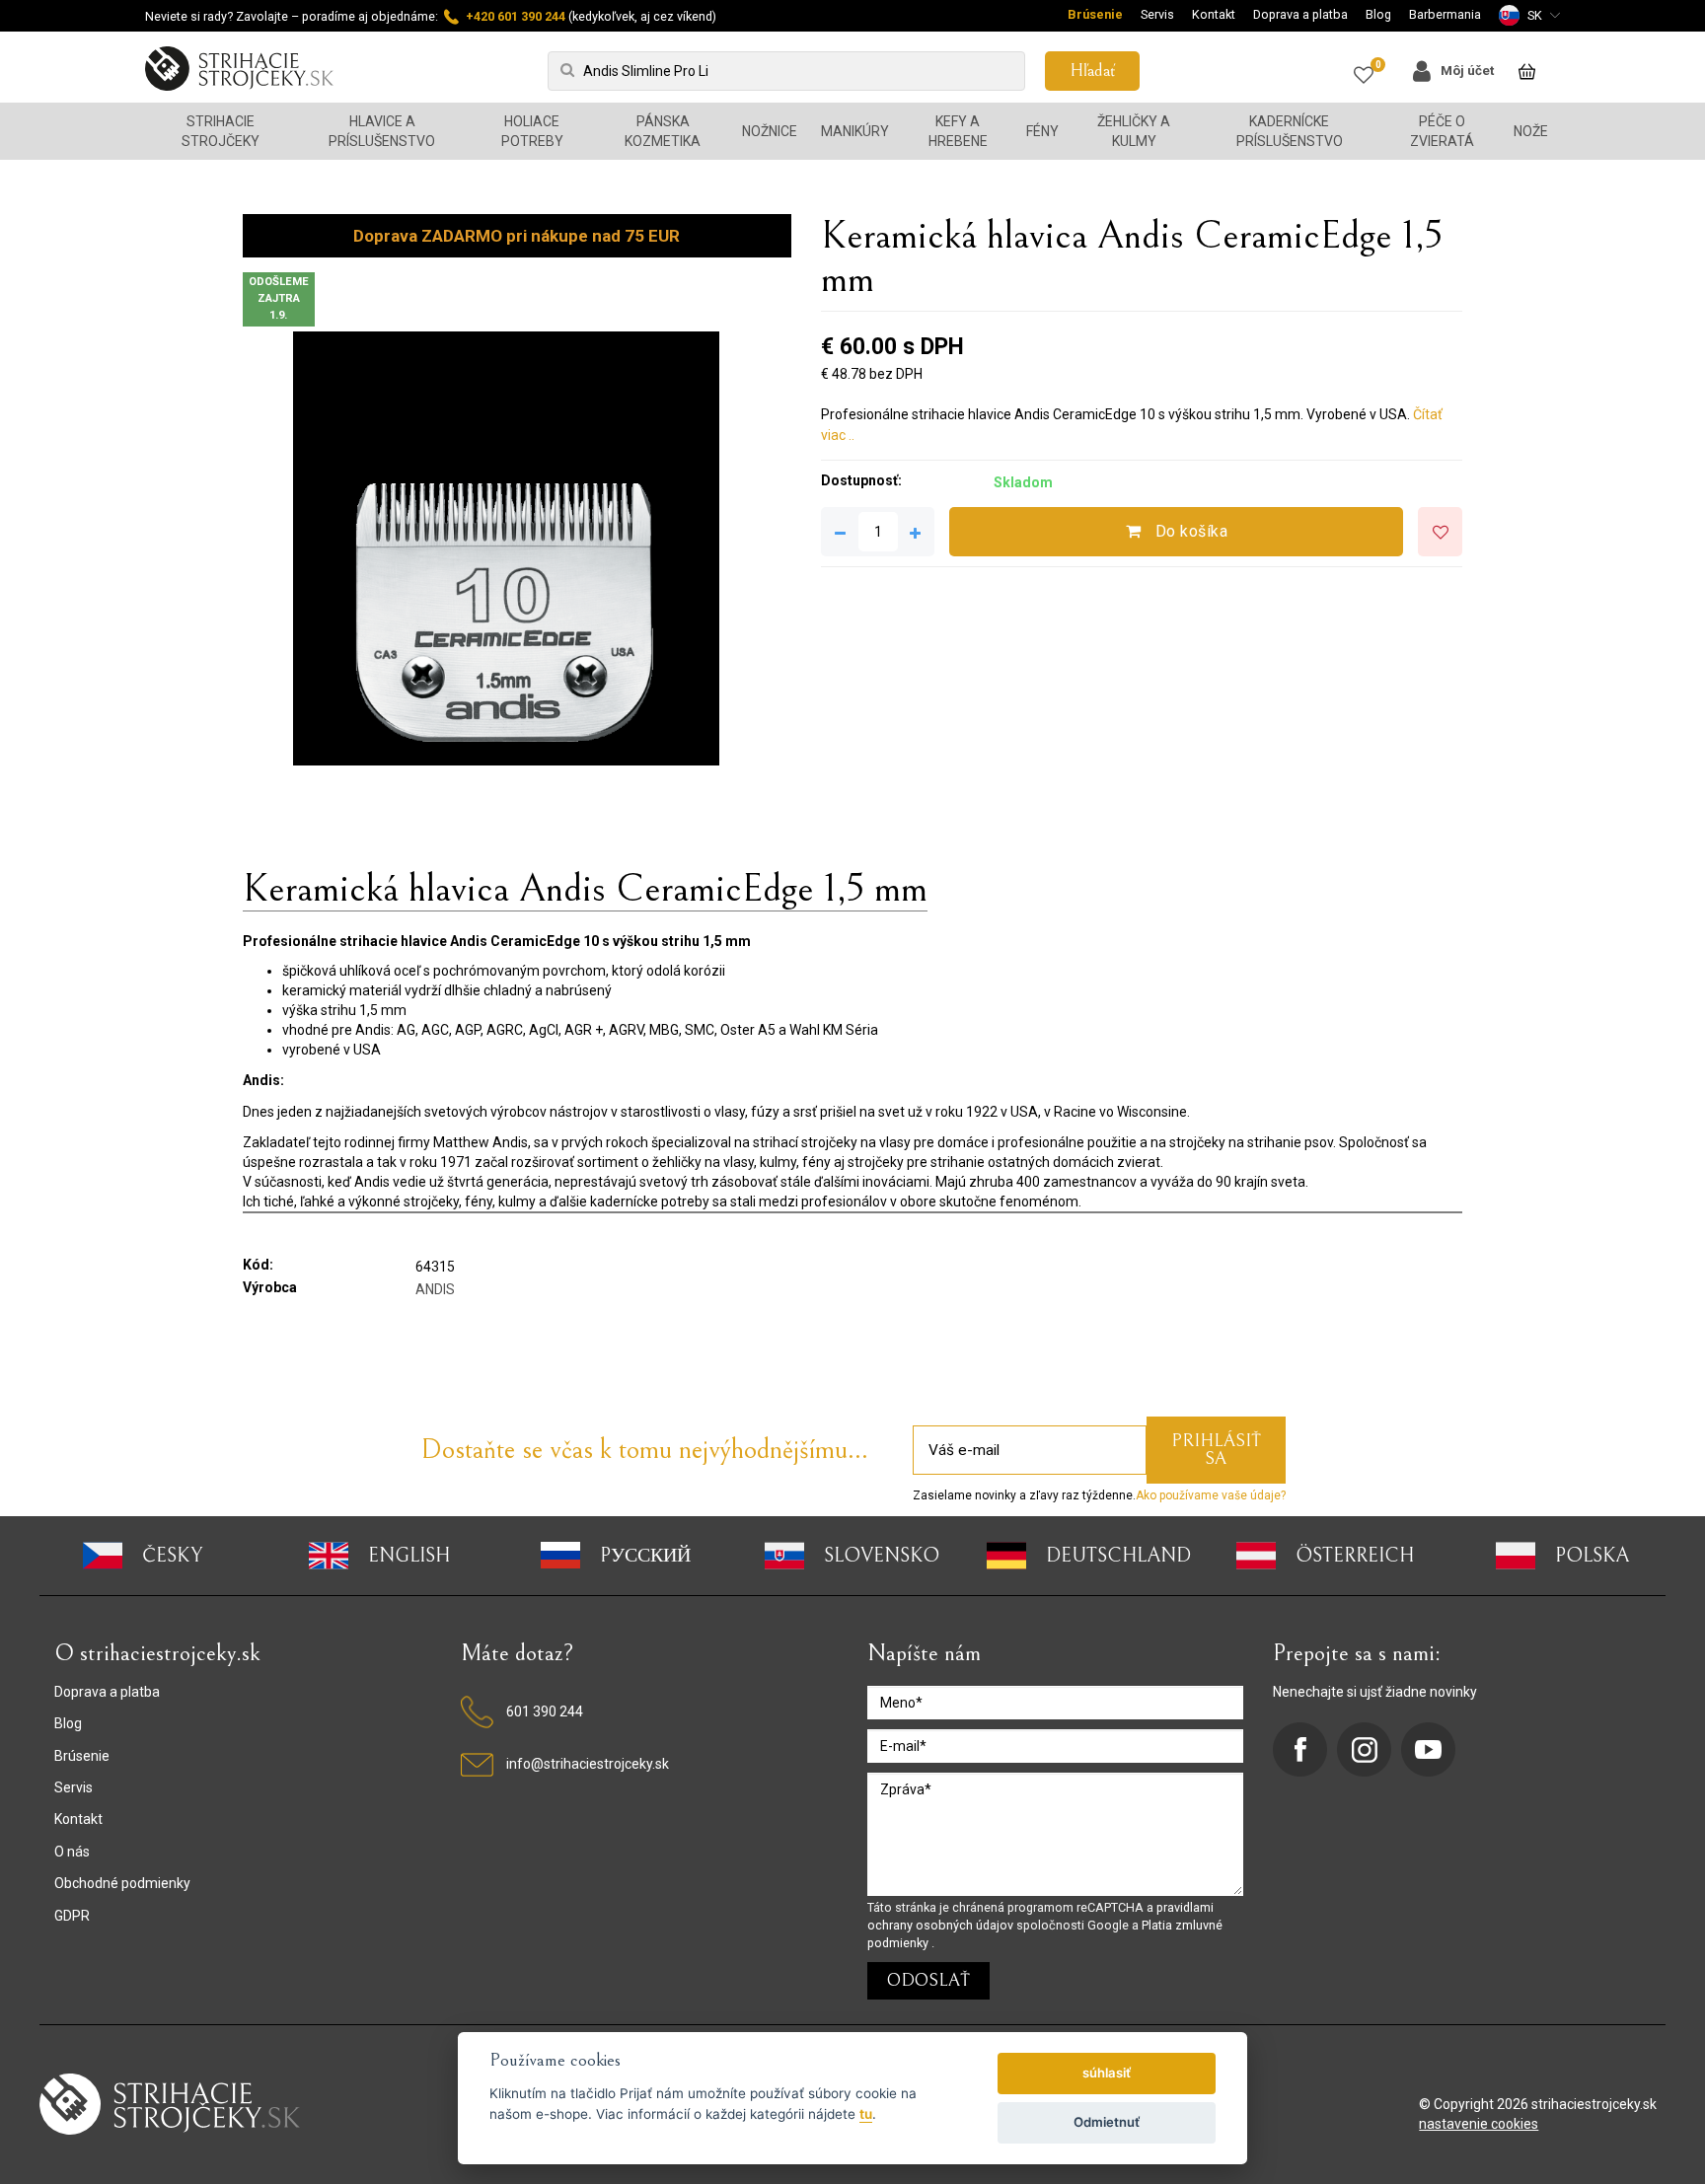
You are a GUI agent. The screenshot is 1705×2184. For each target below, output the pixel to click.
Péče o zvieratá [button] (1442, 131)
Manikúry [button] (855, 131)
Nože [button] (1531, 131)
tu (866, 2114)
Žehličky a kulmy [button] (1134, 131)
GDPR (72, 1916)
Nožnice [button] (770, 131)
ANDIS (435, 1289)
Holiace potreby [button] (532, 131)
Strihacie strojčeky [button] (221, 131)
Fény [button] (1042, 131)
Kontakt (1214, 14)
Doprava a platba (1300, 14)
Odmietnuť (1107, 2122)
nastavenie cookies (1479, 2124)
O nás (72, 1852)
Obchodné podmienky (122, 1883)
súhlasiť (1107, 2073)
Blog (1378, 14)
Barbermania (1445, 14)
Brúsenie (1095, 14)
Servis (1157, 14)
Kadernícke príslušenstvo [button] (1290, 131)
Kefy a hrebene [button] (958, 131)
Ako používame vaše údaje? (1211, 1495)
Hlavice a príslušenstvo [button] (382, 131)
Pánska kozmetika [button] (663, 131)
